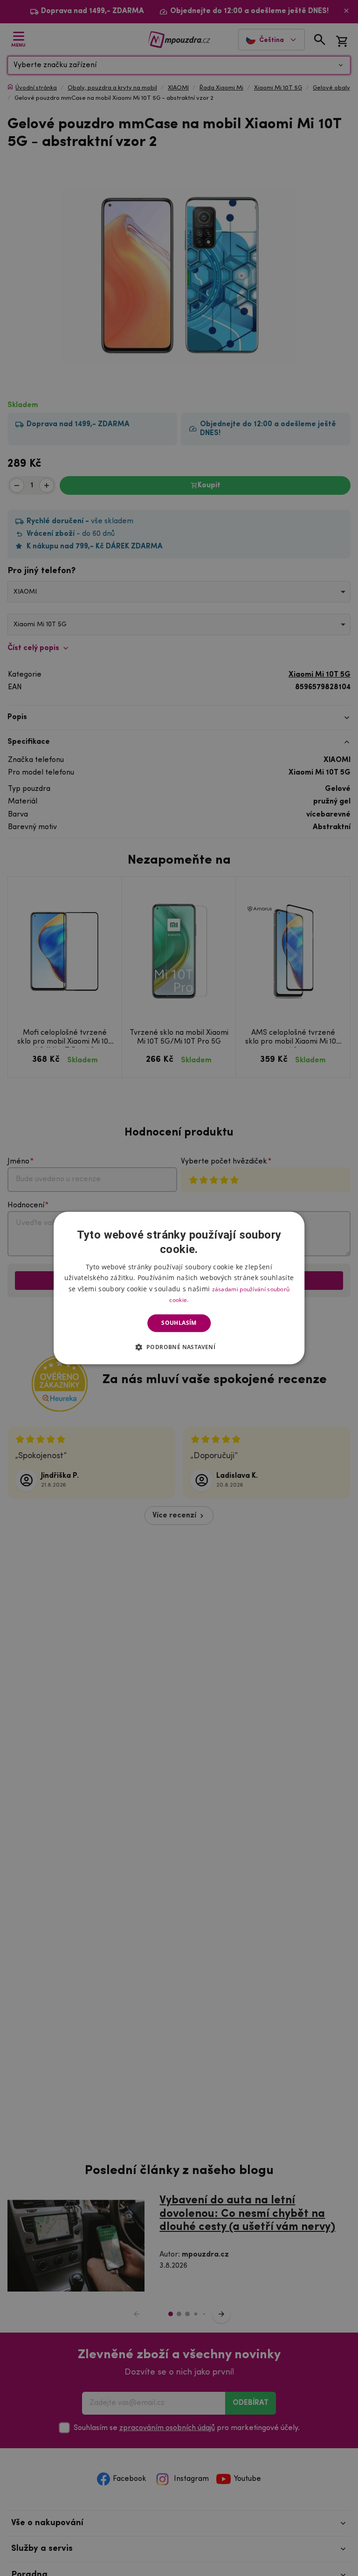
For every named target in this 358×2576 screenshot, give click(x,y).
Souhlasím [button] (179, 1323)
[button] (179, 1347)
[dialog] (179, 1288)
